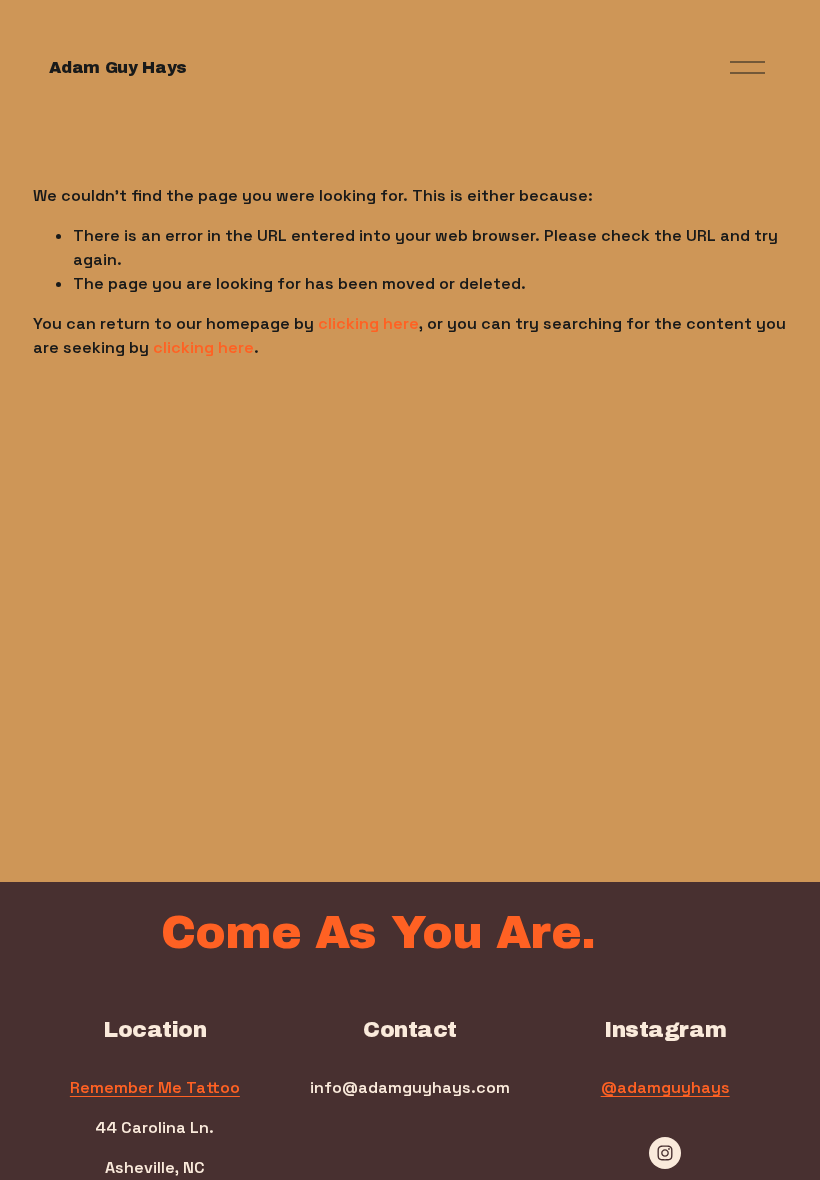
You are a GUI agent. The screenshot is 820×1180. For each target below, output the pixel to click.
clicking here (368, 323)
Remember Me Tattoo (155, 1087)
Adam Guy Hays (118, 67)
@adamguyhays (665, 1087)
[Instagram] (665, 1153)
